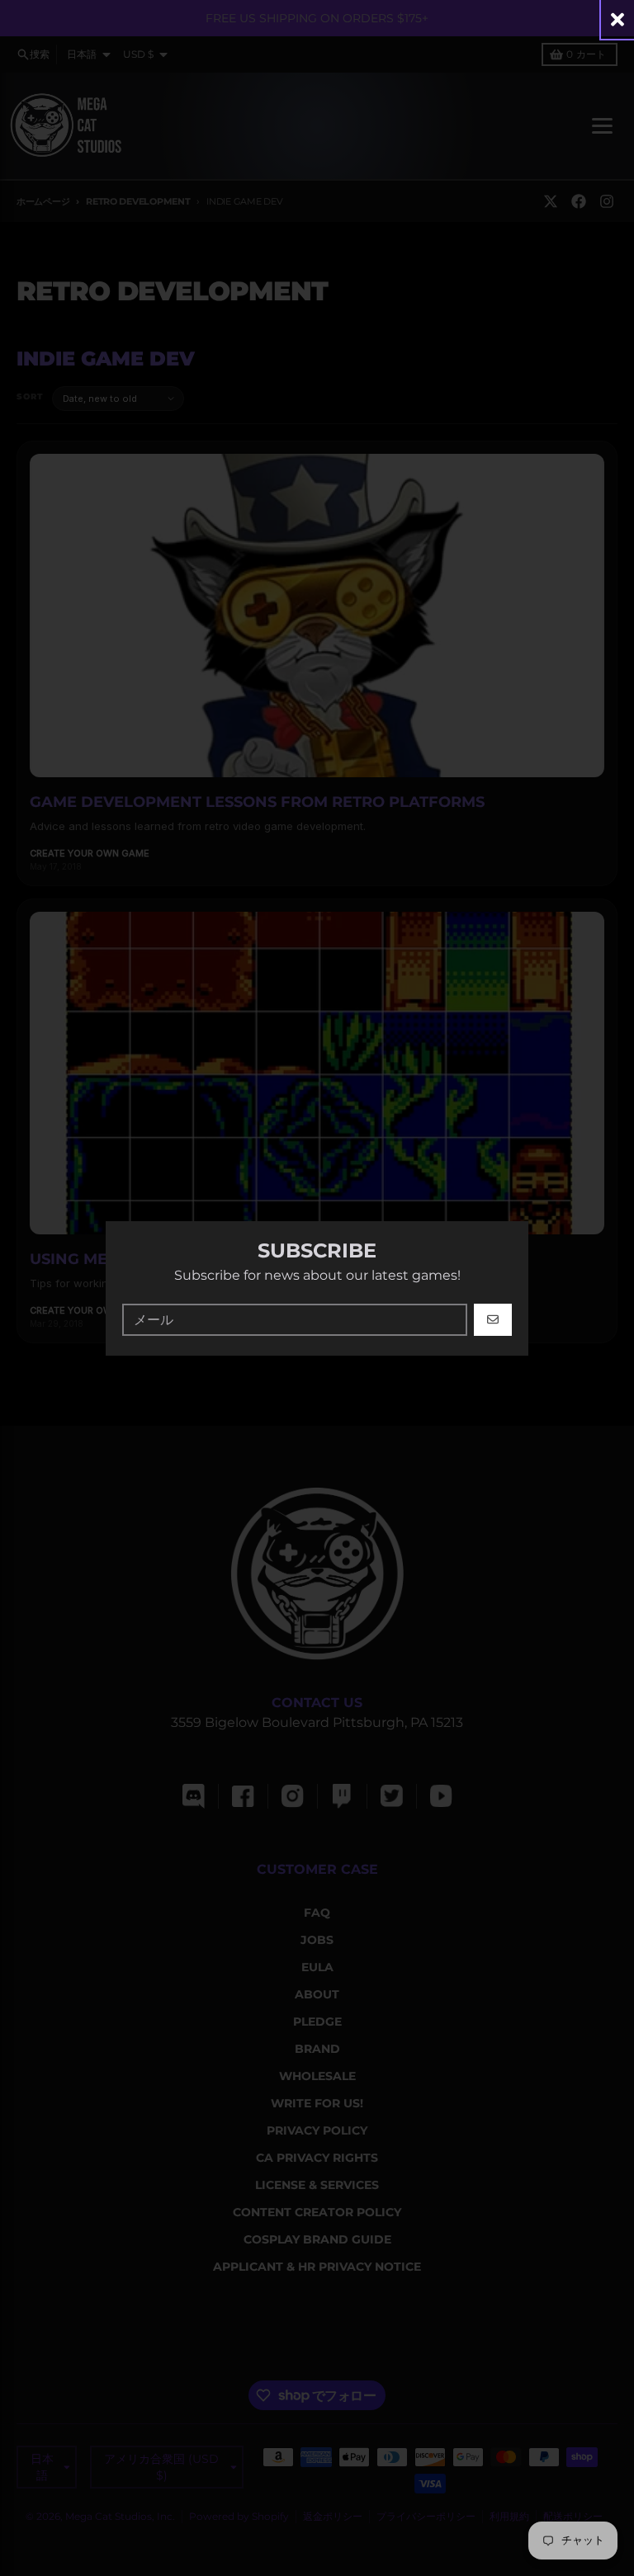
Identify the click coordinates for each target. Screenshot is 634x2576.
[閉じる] (617, 19)
